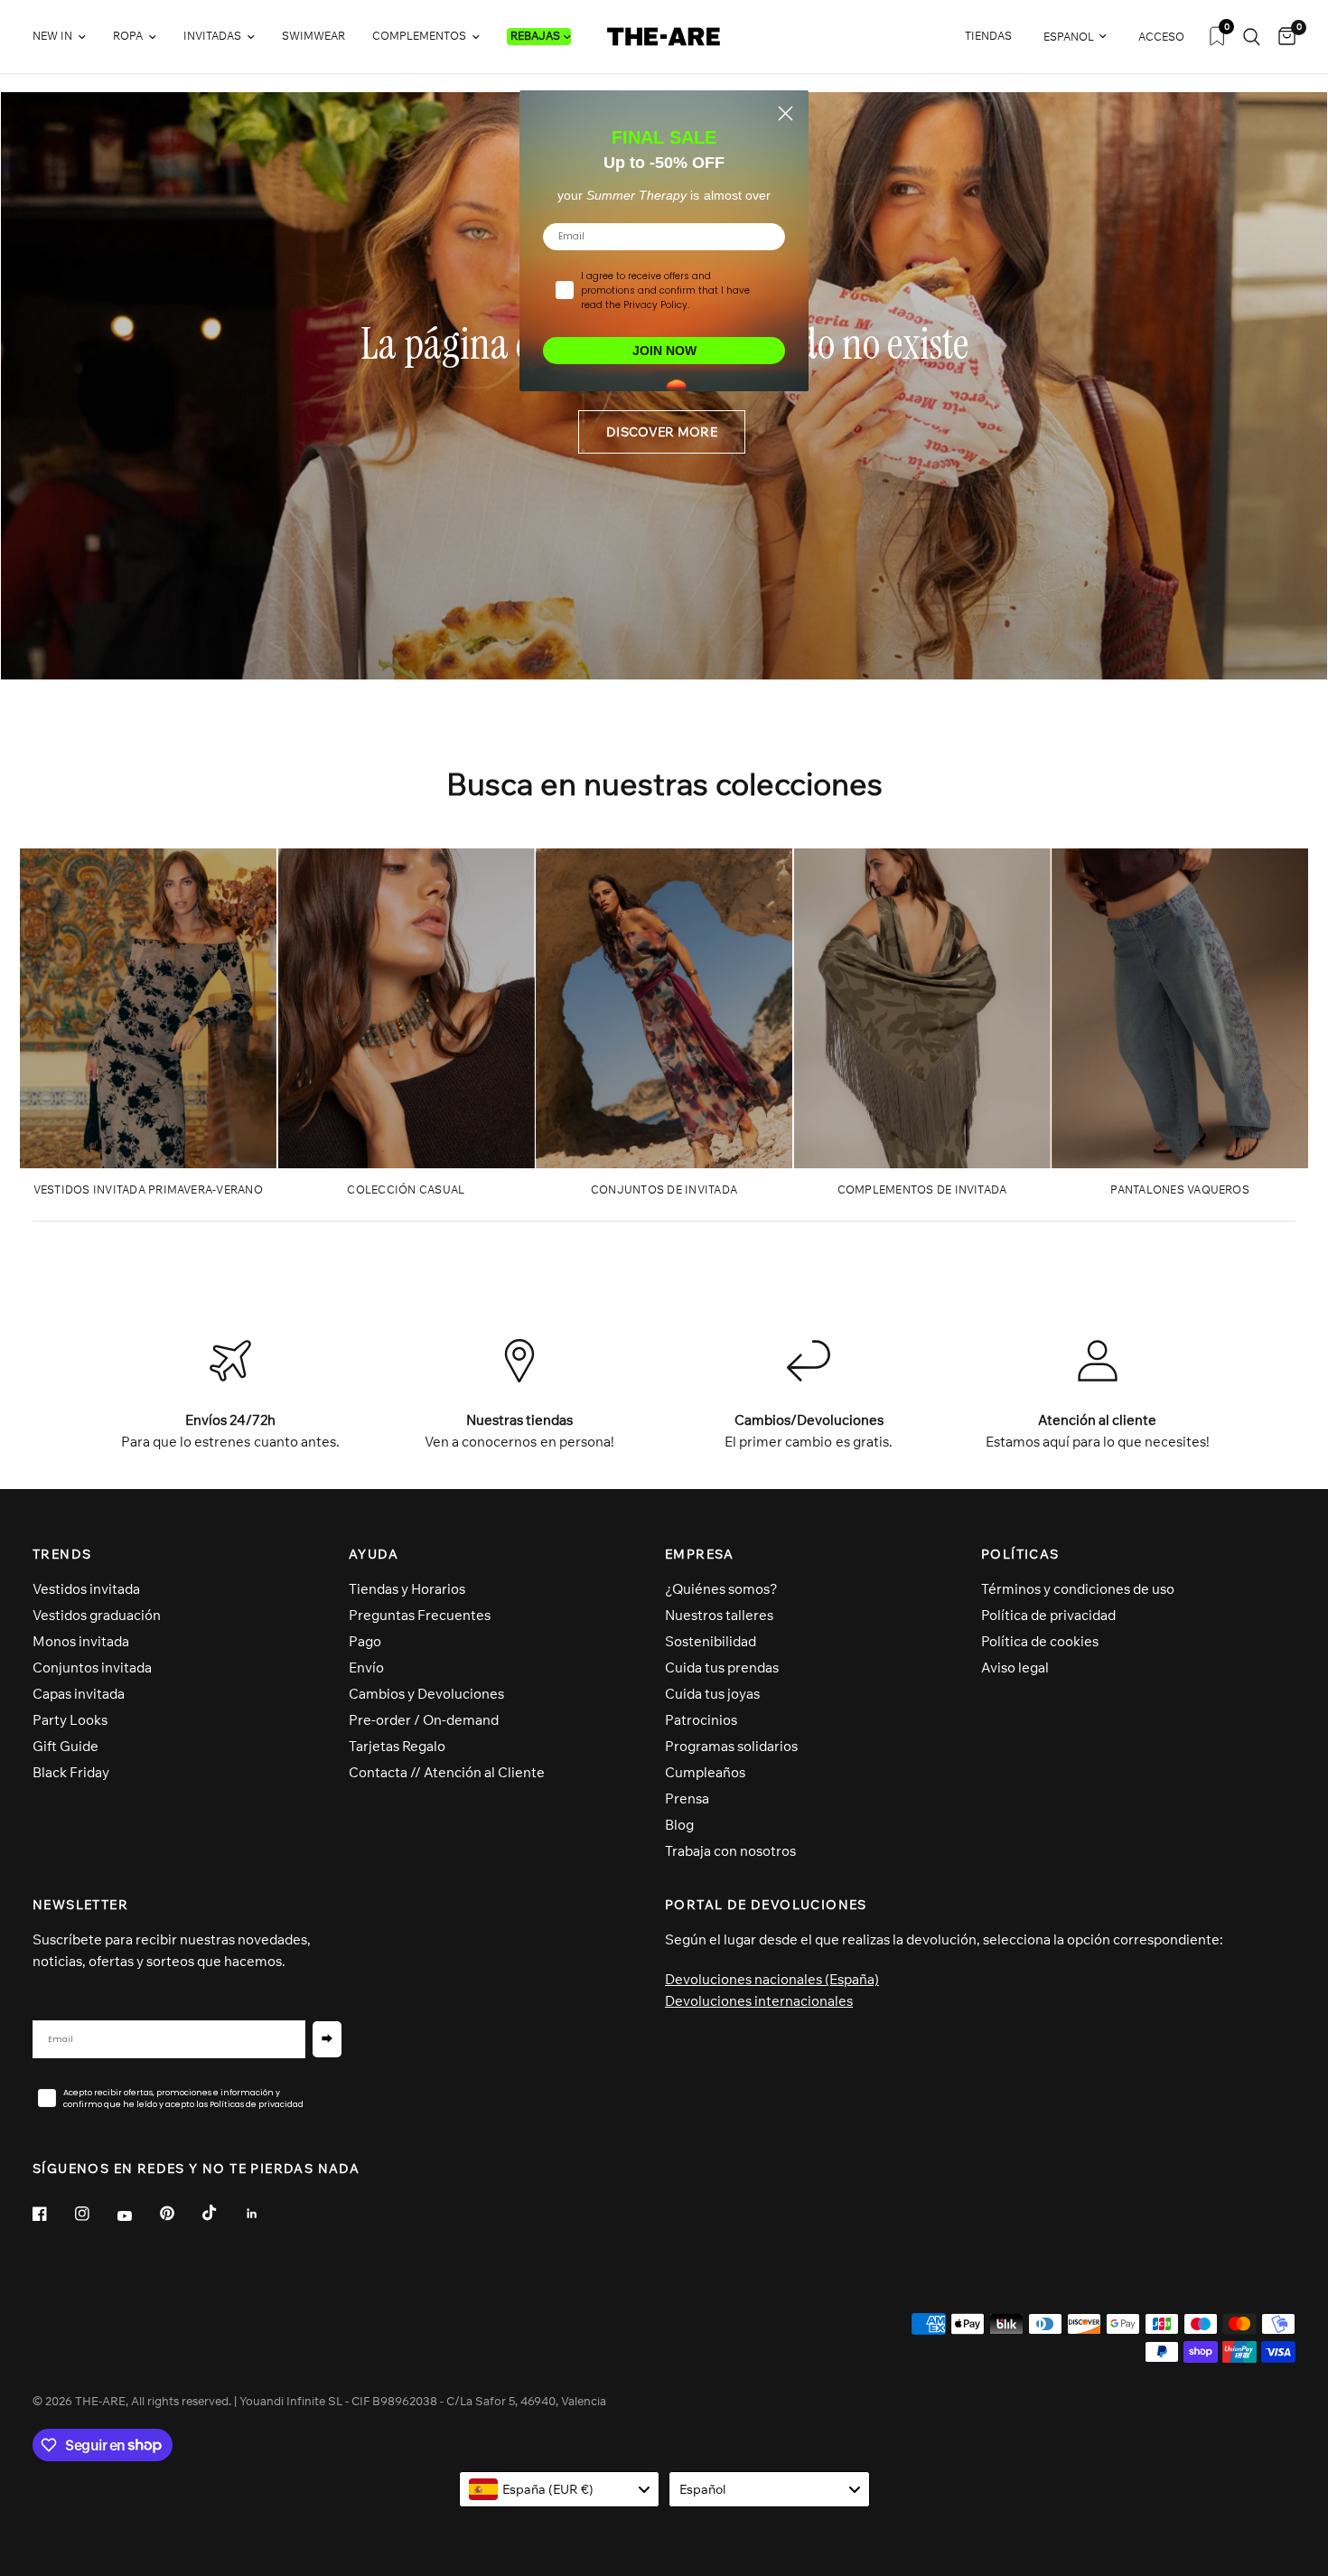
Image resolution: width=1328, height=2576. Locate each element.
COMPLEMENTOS (419, 36)
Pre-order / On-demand (424, 1720)
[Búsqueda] (1252, 37)
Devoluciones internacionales (759, 2001)
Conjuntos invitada (92, 1667)
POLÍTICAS (1020, 1554)
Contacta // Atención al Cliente (447, 1772)
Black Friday (71, 1772)
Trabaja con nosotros (730, 1851)
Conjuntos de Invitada (664, 1190)
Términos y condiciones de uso (1078, 1589)
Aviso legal (1015, 1667)
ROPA (128, 36)
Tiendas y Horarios (407, 1589)
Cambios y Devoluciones (426, 1694)
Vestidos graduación (97, 1615)
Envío (366, 1667)
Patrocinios (701, 1720)
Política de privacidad (1048, 1615)
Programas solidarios (731, 1746)
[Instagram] (95, 2214)
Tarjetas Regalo (397, 1746)
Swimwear (313, 36)
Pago (365, 1641)
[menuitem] (66, 37)
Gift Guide (65, 1746)
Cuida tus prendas (722, 1667)
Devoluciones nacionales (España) (772, 1979)
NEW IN (52, 36)
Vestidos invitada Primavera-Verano (148, 1190)
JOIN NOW (664, 351)
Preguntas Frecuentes (420, 1615)
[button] (662, 432)
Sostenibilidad (711, 1641)
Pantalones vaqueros (1180, 1190)
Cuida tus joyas (712, 1694)
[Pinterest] (180, 2214)
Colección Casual (406, 1190)
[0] (1282, 37)
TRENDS (62, 1554)
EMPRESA (700, 1554)
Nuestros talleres (719, 1615)
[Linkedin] (265, 2214)
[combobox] (560, 2489)
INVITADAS (212, 36)
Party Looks (70, 1720)
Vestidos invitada (86, 1589)
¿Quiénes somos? (721, 1589)
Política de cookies (1040, 1641)
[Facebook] (52, 2214)
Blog (679, 1825)
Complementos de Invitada (922, 1190)
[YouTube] (137, 2216)
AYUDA (374, 1554)
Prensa (687, 1799)
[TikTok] (222, 2213)
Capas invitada (79, 1694)
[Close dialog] (786, 113)
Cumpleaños (705, 1772)
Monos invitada (81, 1641)
